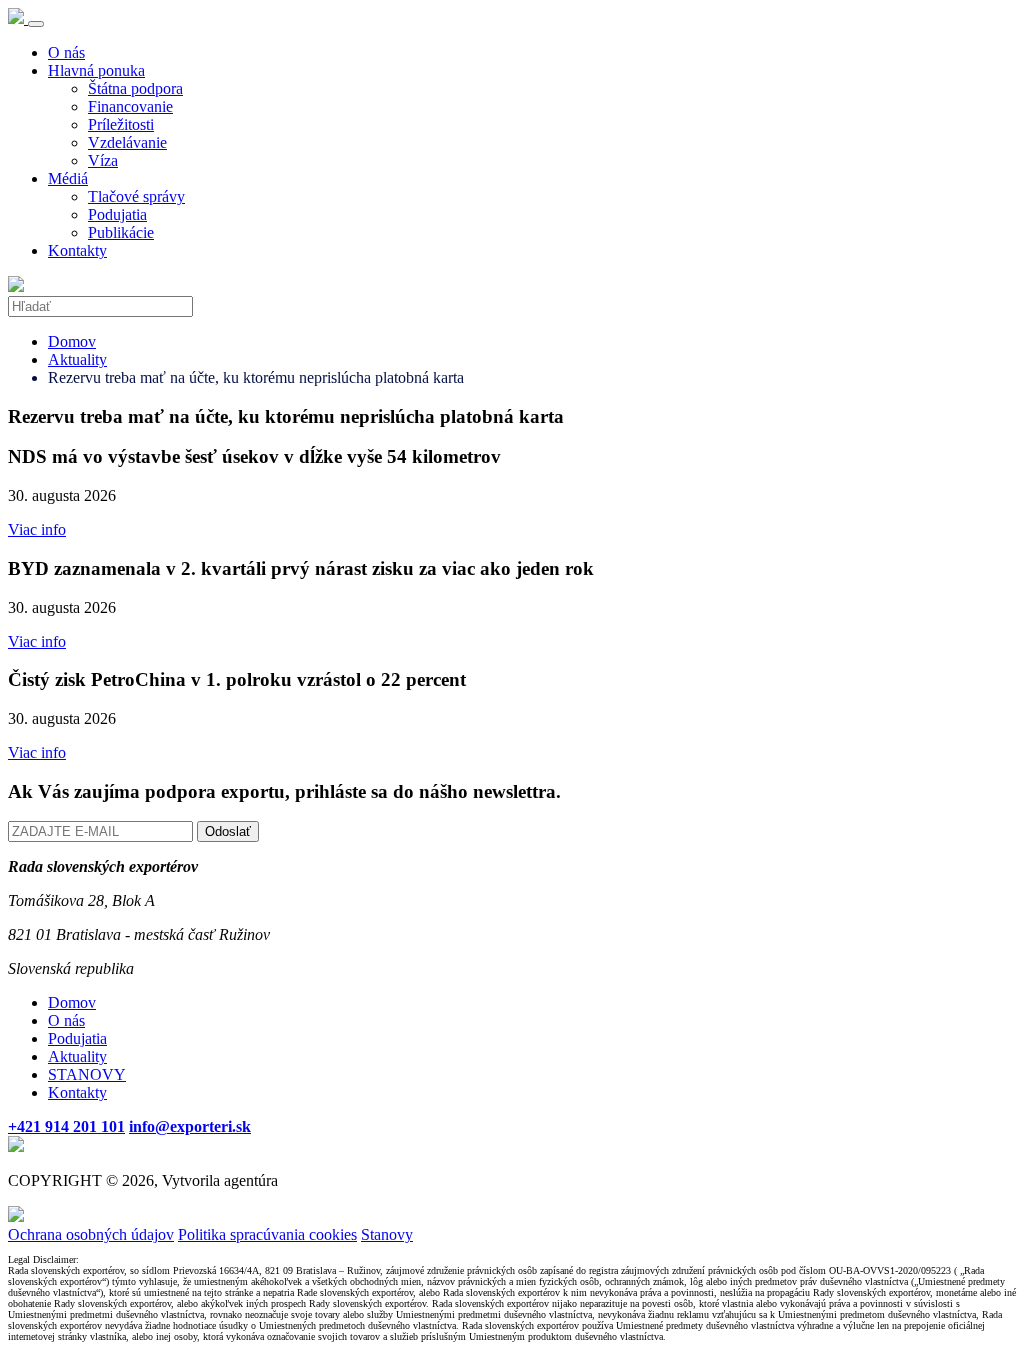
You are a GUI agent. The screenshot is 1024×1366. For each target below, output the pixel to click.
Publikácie (121, 232)
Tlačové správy (136, 196)
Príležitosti (121, 124)
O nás (66, 52)
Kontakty (77, 250)
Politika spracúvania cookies (267, 1234)
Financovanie (130, 106)
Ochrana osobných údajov (91, 1234)
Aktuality (77, 359)
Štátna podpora (135, 88)
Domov (72, 341)
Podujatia (117, 214)
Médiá (68, 178)
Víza (103, 160)
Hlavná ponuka (96, 70)
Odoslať (228, 831)
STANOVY (87, 1074)
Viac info (37, 529)
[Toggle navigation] (36, 24)
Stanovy (387, 1234)
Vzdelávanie (127, 142)
